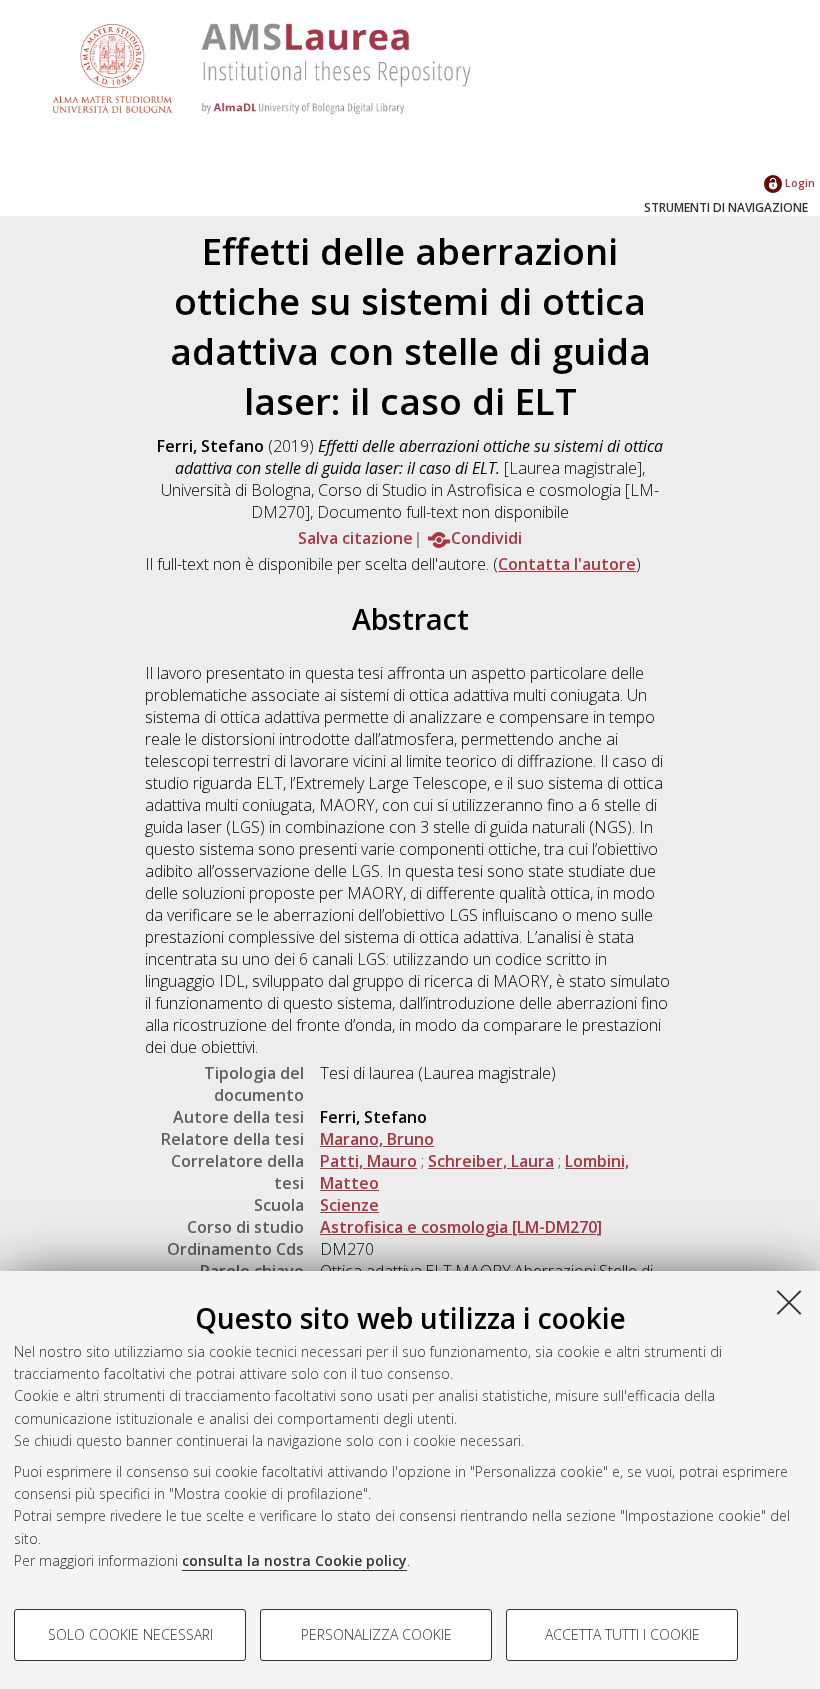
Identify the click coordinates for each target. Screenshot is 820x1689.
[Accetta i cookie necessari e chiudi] (789, 1302)
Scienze (349, 1205)
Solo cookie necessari (130, 1634)
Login (798, 182)
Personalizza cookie (376, 1634)
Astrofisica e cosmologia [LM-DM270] (461, 1227)
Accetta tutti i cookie (622, 1634)
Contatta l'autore (567, 564)
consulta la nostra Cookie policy (294, 1560)
